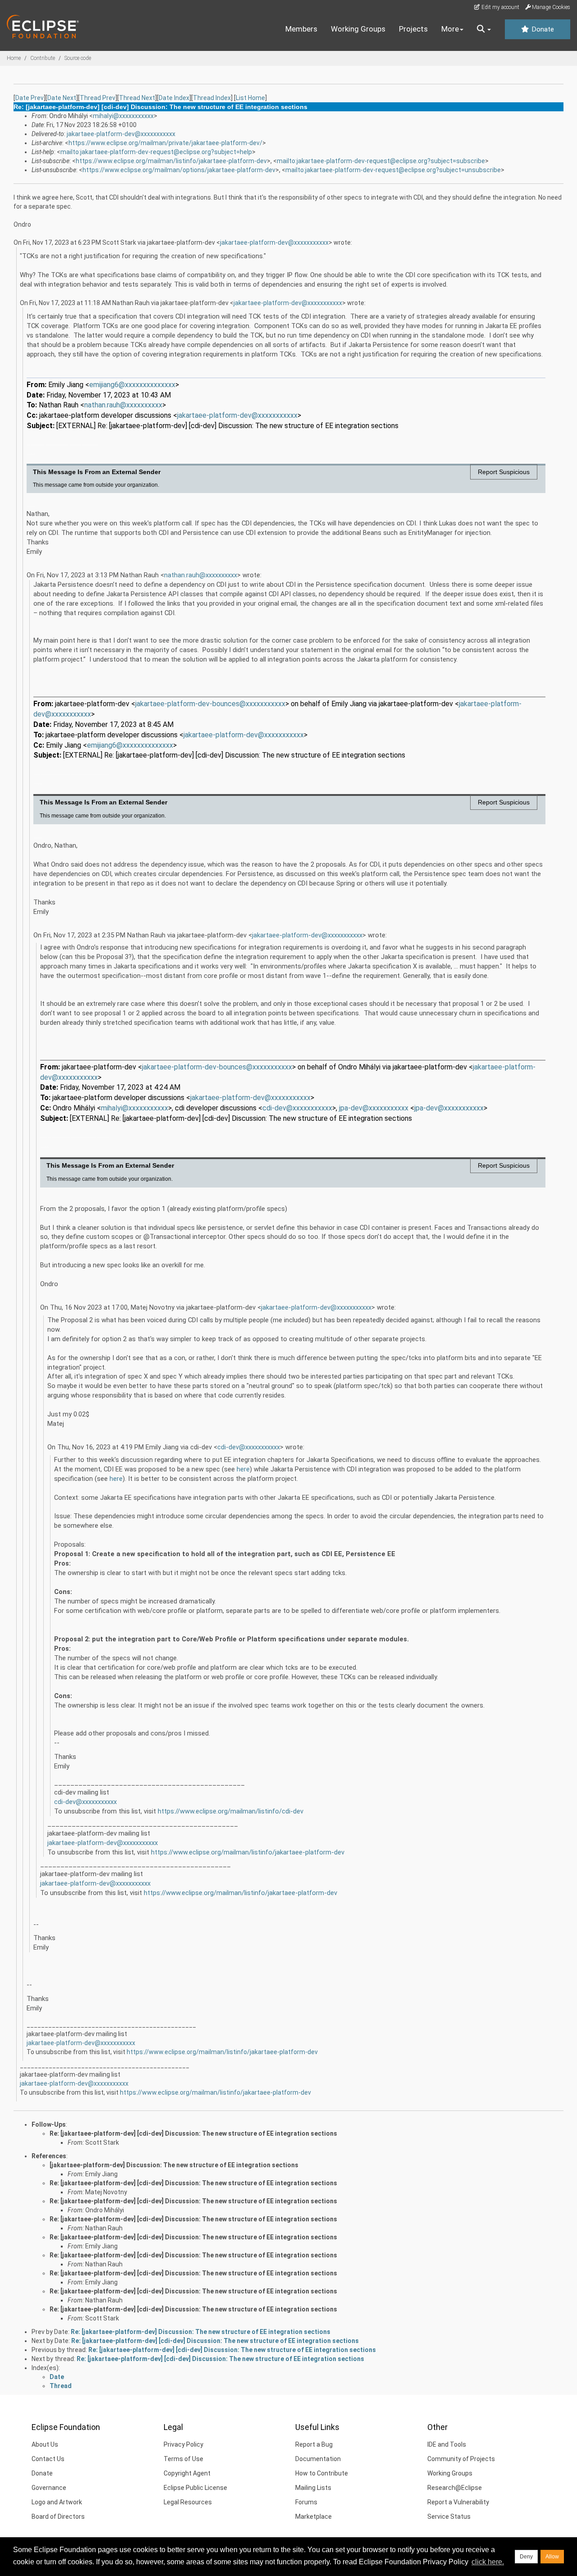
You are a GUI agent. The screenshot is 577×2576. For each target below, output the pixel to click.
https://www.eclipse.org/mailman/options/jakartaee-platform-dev (179, 170)
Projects (413, 29)
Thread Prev (98, 98)
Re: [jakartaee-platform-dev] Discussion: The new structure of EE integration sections (201, 2332)
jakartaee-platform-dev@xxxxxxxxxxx (121, 134)
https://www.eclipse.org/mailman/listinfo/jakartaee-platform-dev (171, 161)
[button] (484, 29)
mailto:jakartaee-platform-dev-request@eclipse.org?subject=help (156, 152)
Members (301, 29)
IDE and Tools (447, 2444)
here (243, 1469)
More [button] (450, 29)
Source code (78, 58)
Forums (306, 2502)
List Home (250, 98)
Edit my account (500, 7)
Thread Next (137, 98)
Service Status (449, 2517)
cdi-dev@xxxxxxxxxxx (249, 1447)
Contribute (43, 58)
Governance (49, 2488)
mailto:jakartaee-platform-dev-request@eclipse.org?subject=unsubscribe (393, 170)
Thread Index (212, 98)
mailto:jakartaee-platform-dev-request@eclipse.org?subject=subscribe (381, 161)
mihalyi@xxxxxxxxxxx (123, 116)
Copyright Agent (187, 2473)
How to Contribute (322, 2473)
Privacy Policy (183, 2444)
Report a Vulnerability (458, 2502)
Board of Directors (58, 2517)
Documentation (318, 2459)
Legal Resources (188, 2502)
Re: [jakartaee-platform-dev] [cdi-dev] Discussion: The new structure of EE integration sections (193, 2133)
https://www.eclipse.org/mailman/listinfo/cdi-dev (231, 1811)
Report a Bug (314, 2444)
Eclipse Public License (195, 2488)
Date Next (62, 98)
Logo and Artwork (57, 2502)
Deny (526, 2557)
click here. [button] (488, 2562)
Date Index (174, 98)
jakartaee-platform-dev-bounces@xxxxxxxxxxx (210, 704)
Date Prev (30, 98)
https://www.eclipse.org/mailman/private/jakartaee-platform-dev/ (165, 143)
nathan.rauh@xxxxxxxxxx (123, 405)
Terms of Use (183, 2459)
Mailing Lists (313, 2488)
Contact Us (48, 2459)
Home (14, 58)
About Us (45, 2444)
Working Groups (358, 29)
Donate (542, 29)
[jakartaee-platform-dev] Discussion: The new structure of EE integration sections (174, 2165)
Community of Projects (461, 2459)
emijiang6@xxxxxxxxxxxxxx (132, 385)
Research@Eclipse (455, 2488)
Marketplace (314, 2517)
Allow (552, 2557)
